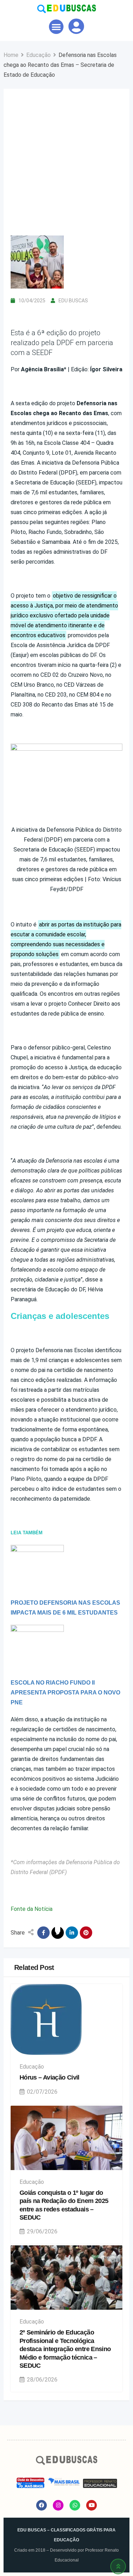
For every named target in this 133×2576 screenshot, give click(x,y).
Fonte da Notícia (32, 1909)
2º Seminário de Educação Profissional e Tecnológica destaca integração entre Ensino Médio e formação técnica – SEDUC (65, 2349)
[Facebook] (41, 2505)
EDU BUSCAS (73, 301)
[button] (56, 27)
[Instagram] (58, 2505)
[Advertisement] (66, 166)
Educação (32, 2067)
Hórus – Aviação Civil (49, 2077)
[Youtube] (92, 2505)
